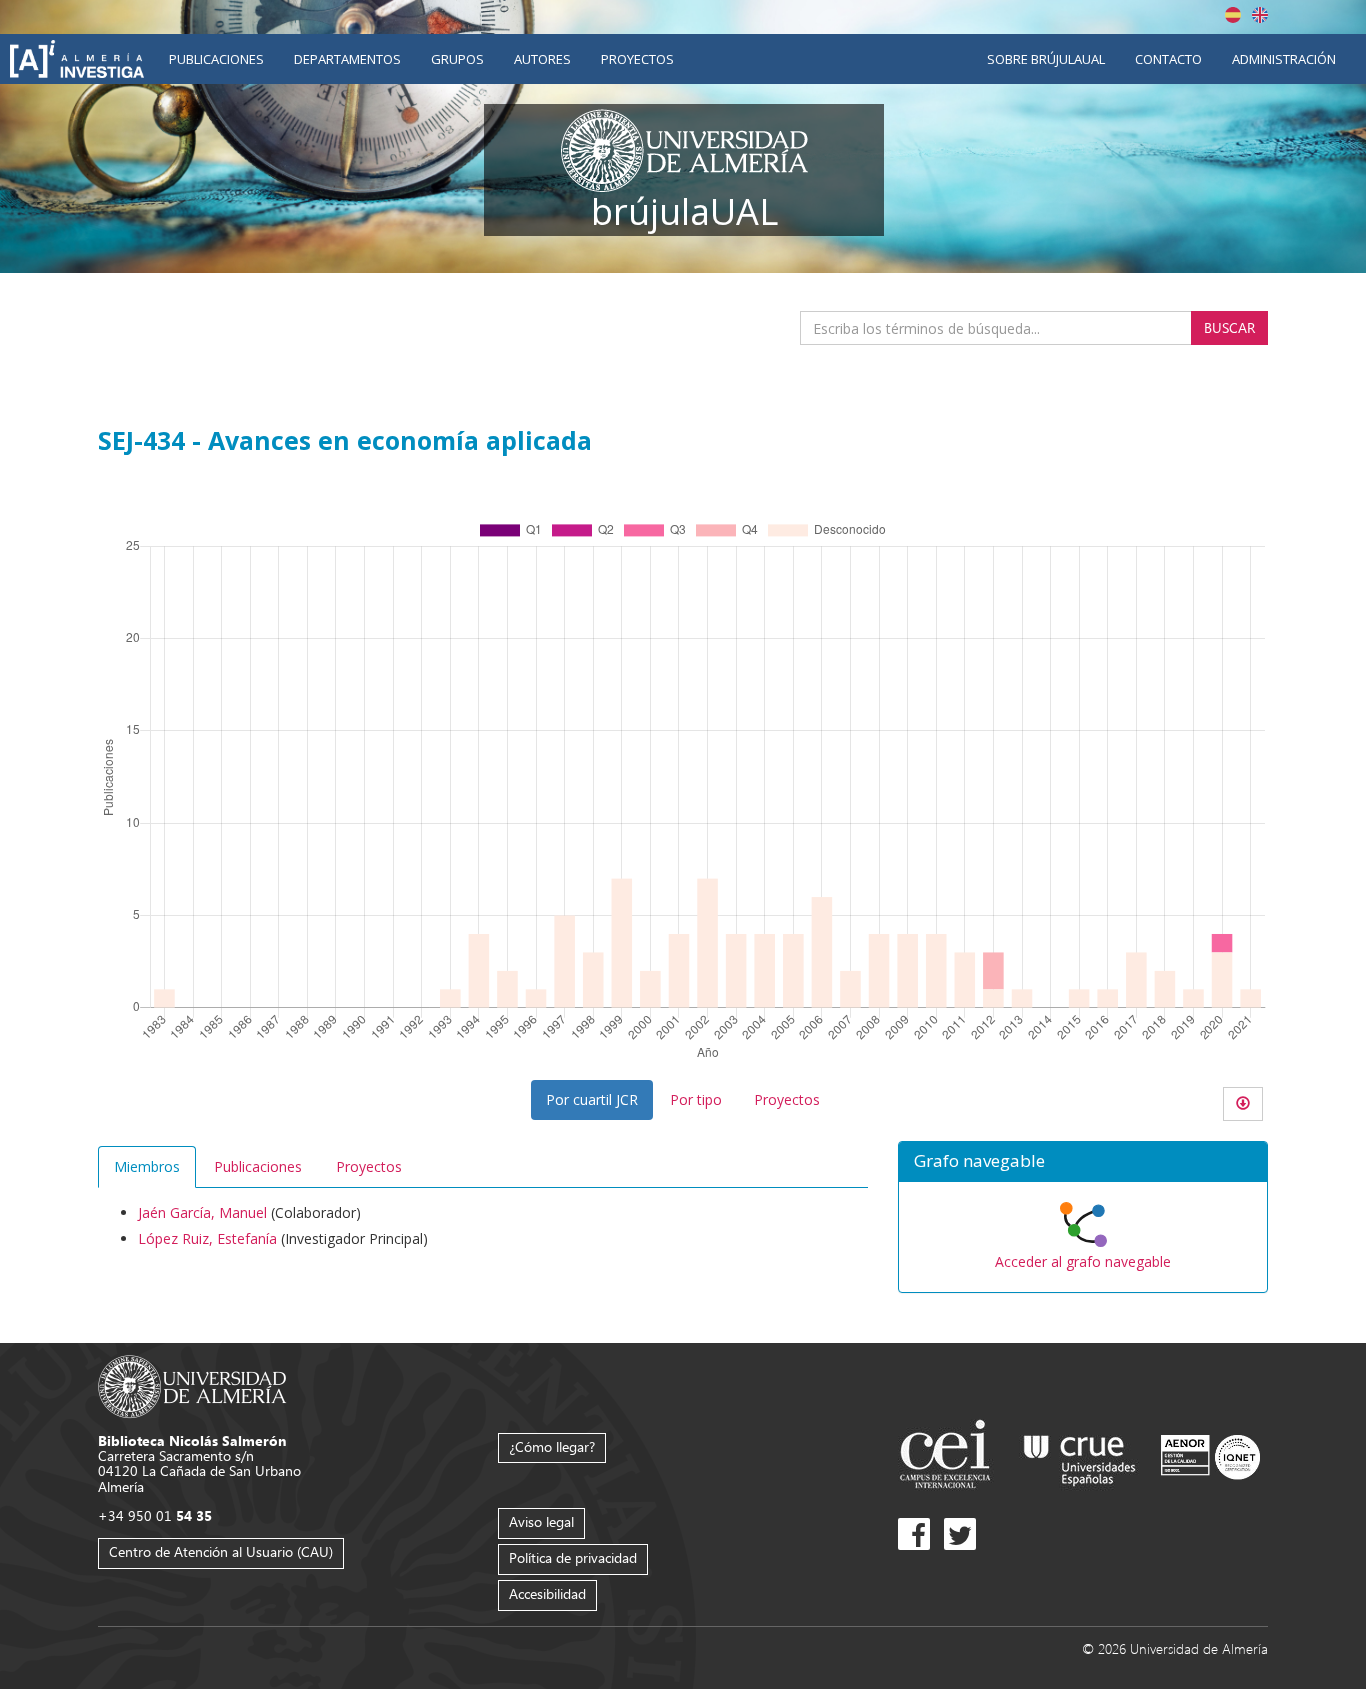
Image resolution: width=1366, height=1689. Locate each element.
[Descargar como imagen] (1243, 1104)
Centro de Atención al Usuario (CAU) (221, 1551)
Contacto (1168, 59)
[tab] (1083, 1162)
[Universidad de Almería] (192, 1384)
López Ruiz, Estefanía (207, 1238)
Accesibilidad (547, 1593)
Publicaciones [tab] (258, 1166)
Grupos (457, 59)
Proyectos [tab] (369, 1166)
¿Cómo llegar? (552, 1446)
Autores (542, 59)
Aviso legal (541, 1521)
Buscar (1229, 327)
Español (1233, 15)
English (1260, 15)
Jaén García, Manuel (202, 1212)
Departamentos (347, 59)
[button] (1083, 1162)
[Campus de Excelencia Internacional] (948, 1456)
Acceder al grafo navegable (1083, 1261)
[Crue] (1080, 1456)
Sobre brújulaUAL (1046, 59)
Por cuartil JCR (592, 1099)
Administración (1284, 59)
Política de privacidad (573, 1557)
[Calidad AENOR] (1210, 1456)
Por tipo (696, 1099)
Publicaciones (216, 59)
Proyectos (637, 59)
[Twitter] (960, 1534)
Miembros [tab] (147, 1166)
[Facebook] (914, 1534)
